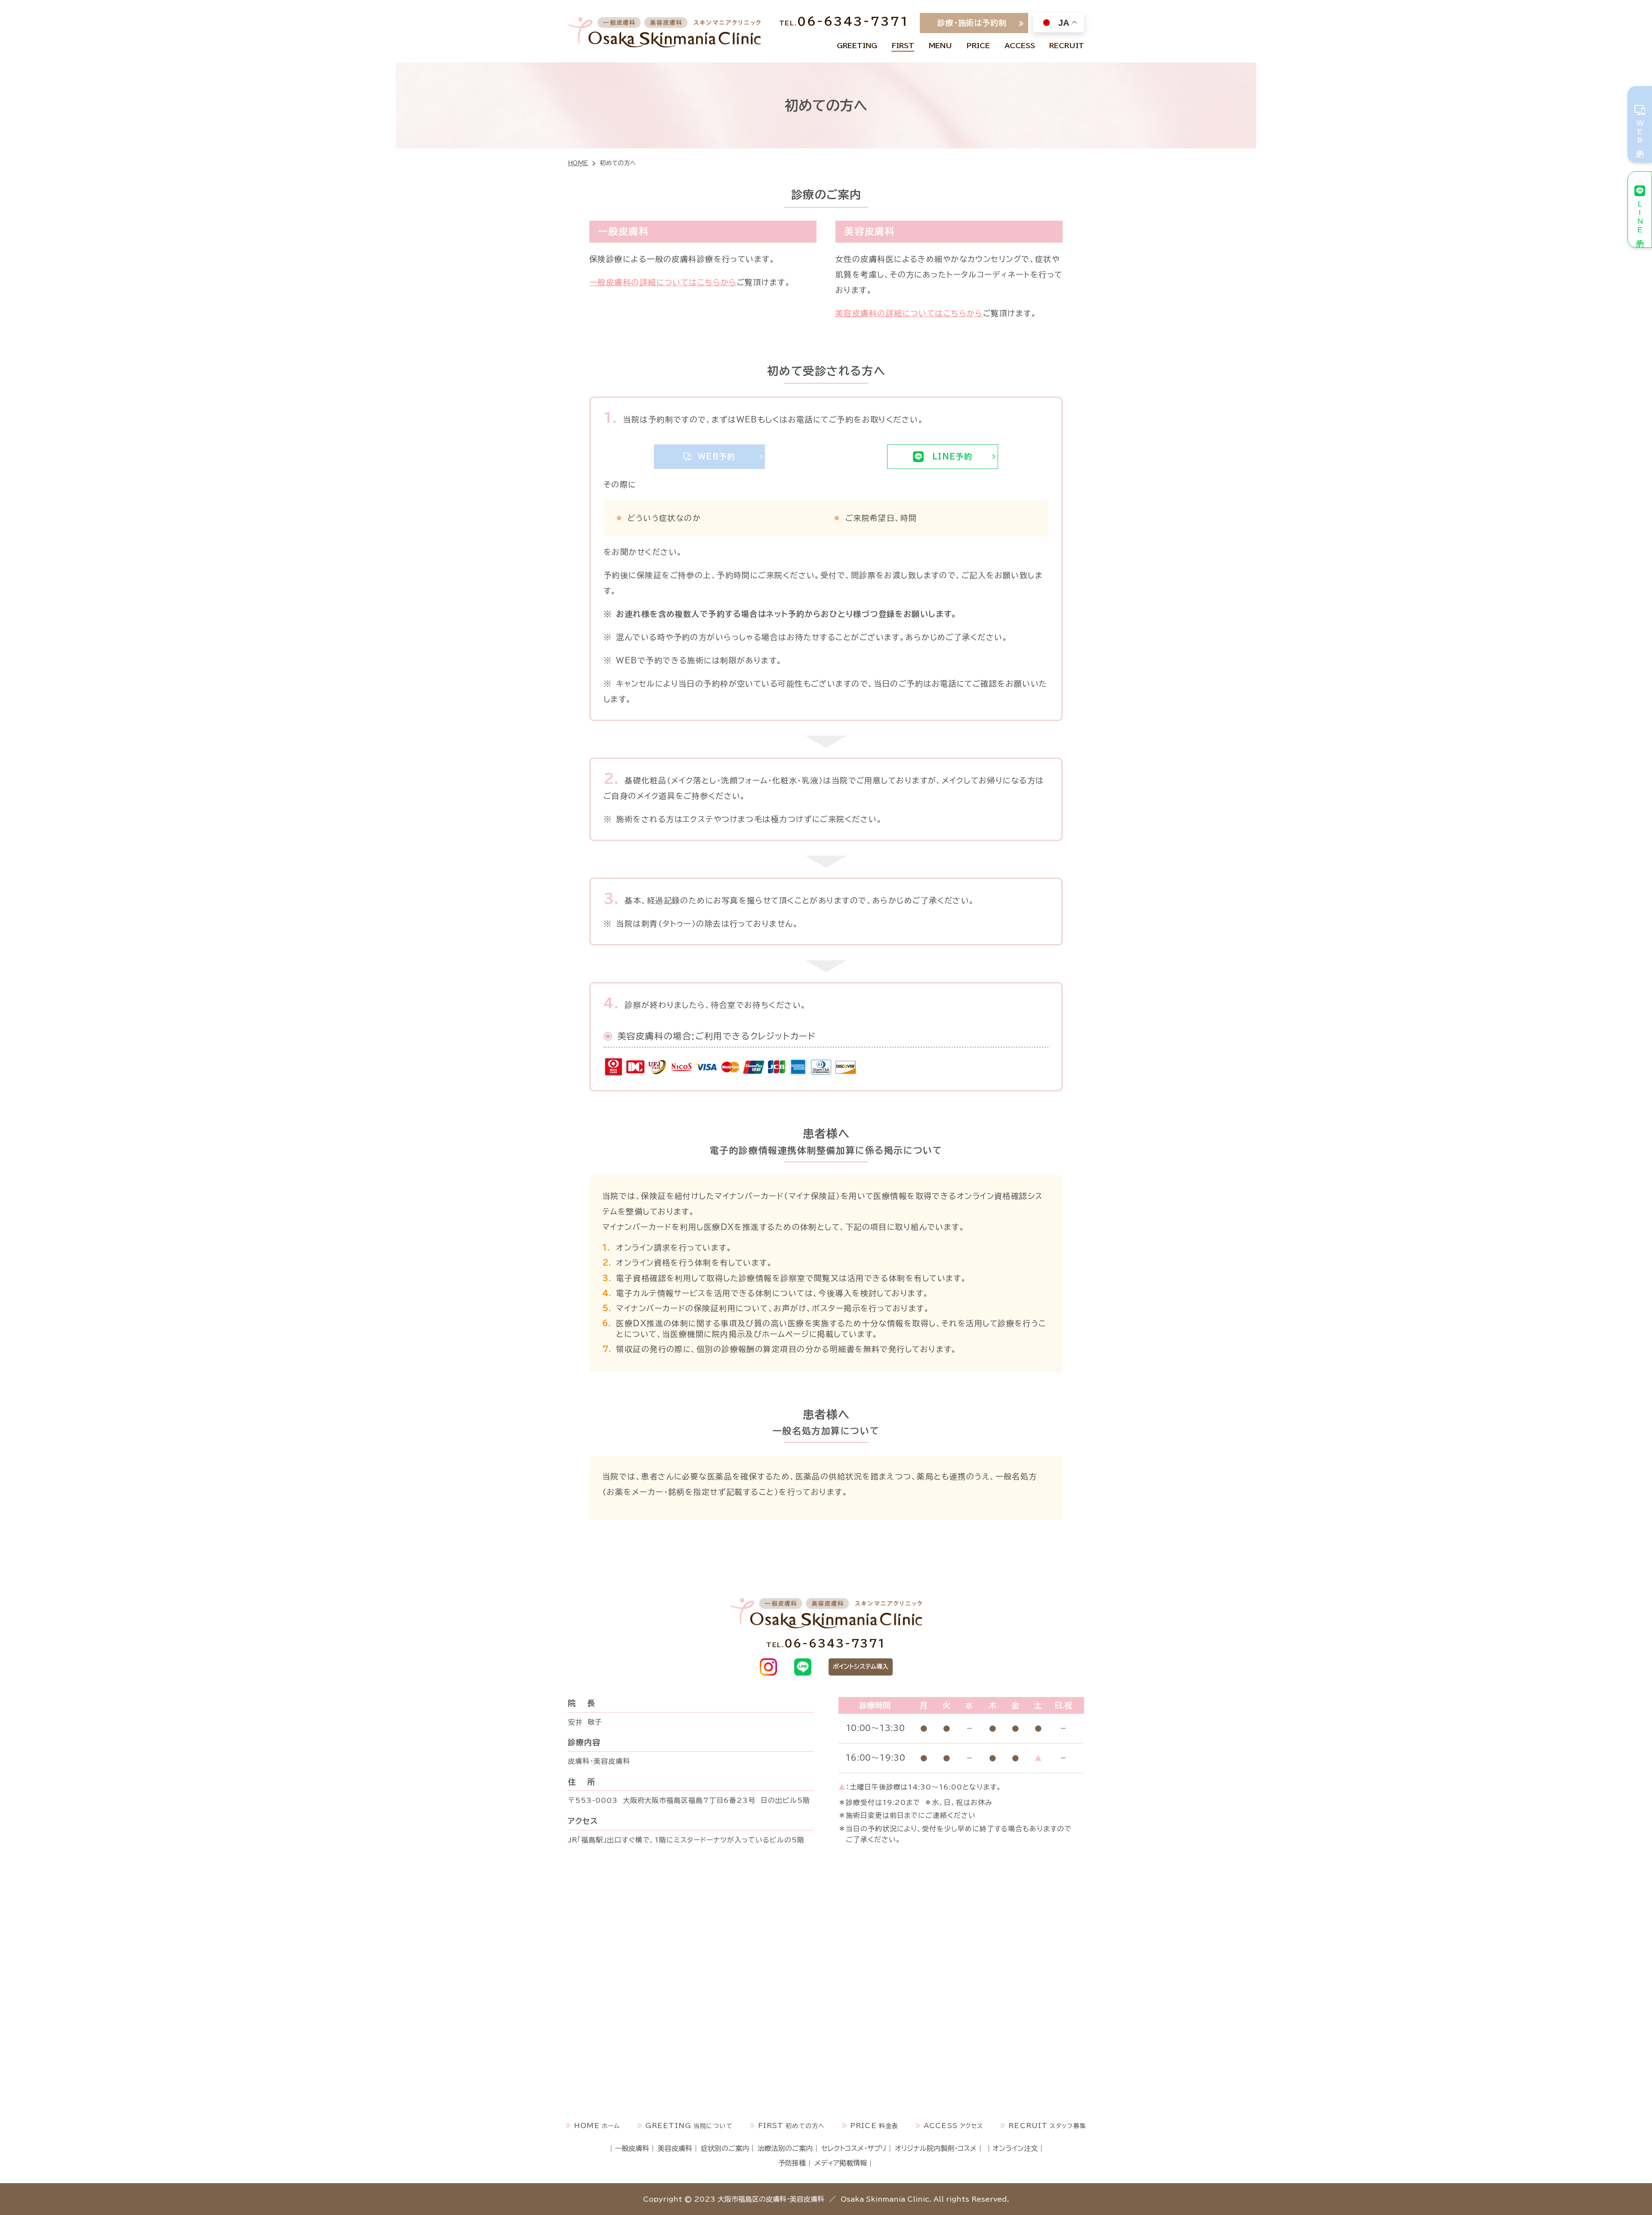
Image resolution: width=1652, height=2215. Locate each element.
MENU (940, 46)
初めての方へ (903, 46)
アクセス (1020, 46)
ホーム (611, 2126)
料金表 (978, 46)
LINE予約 (952, 456)
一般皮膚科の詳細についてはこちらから (663, 282)
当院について (857, 46)
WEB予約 (717, 456)
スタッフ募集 (1067, 46)
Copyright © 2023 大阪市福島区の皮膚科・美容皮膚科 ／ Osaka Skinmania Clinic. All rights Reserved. (826, 2199)
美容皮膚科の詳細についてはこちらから (909, 313)
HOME (578, 163)
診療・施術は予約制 (972, 23)
